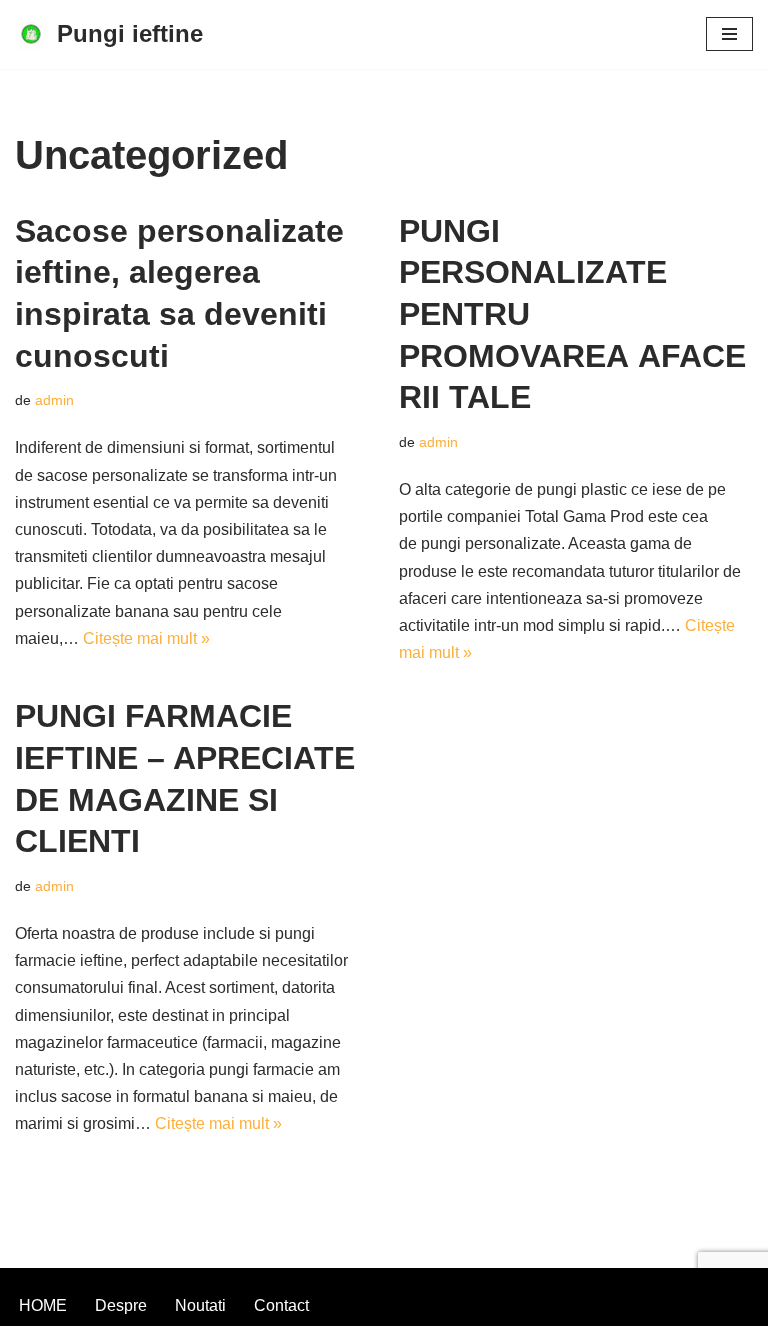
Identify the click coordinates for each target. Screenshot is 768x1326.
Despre (121, 1305)
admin (54, 400)
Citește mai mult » (146, 638)
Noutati (200, 1305)
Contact (281, 1305)
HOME (43, 1305)
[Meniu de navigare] (729, 34)
